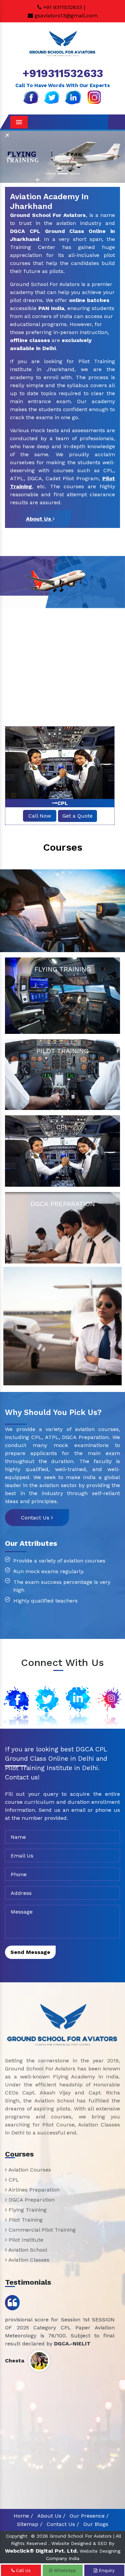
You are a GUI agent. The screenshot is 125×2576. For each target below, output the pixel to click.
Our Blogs (96, 2524)
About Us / (51, 2516)
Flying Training (27, 2210)
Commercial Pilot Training (41, 2230)
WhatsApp (64, 2570)
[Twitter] (52, 97)
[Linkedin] (73, 97)
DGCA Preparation (31, 2200)
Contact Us (36, 1518)
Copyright (17, 2536)
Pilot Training (25, 2220)
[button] (9, 157)
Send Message (30, 1952)
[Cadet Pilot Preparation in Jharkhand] (62, 911)
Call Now (40, 816)
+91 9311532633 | (63, 7)
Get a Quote (77, 816)
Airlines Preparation (63, 803)
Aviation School (27, 2250)
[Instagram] (94, 97)
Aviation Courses (29, 2170)
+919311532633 (63, 73)
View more (62, 996)
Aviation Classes (28, 2260)
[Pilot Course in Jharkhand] (62, 1326)
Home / (23, 2516)
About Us (39, 519)
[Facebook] (31, 97)
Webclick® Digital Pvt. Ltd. (41, 2551)
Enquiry (106, 2570)
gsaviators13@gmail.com (65, 16)
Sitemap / (30, 2524)
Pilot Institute (25, 2240)
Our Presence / (89, 2516)
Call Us (23, 2570)
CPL (13, 2180)
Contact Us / (63, 2524)
